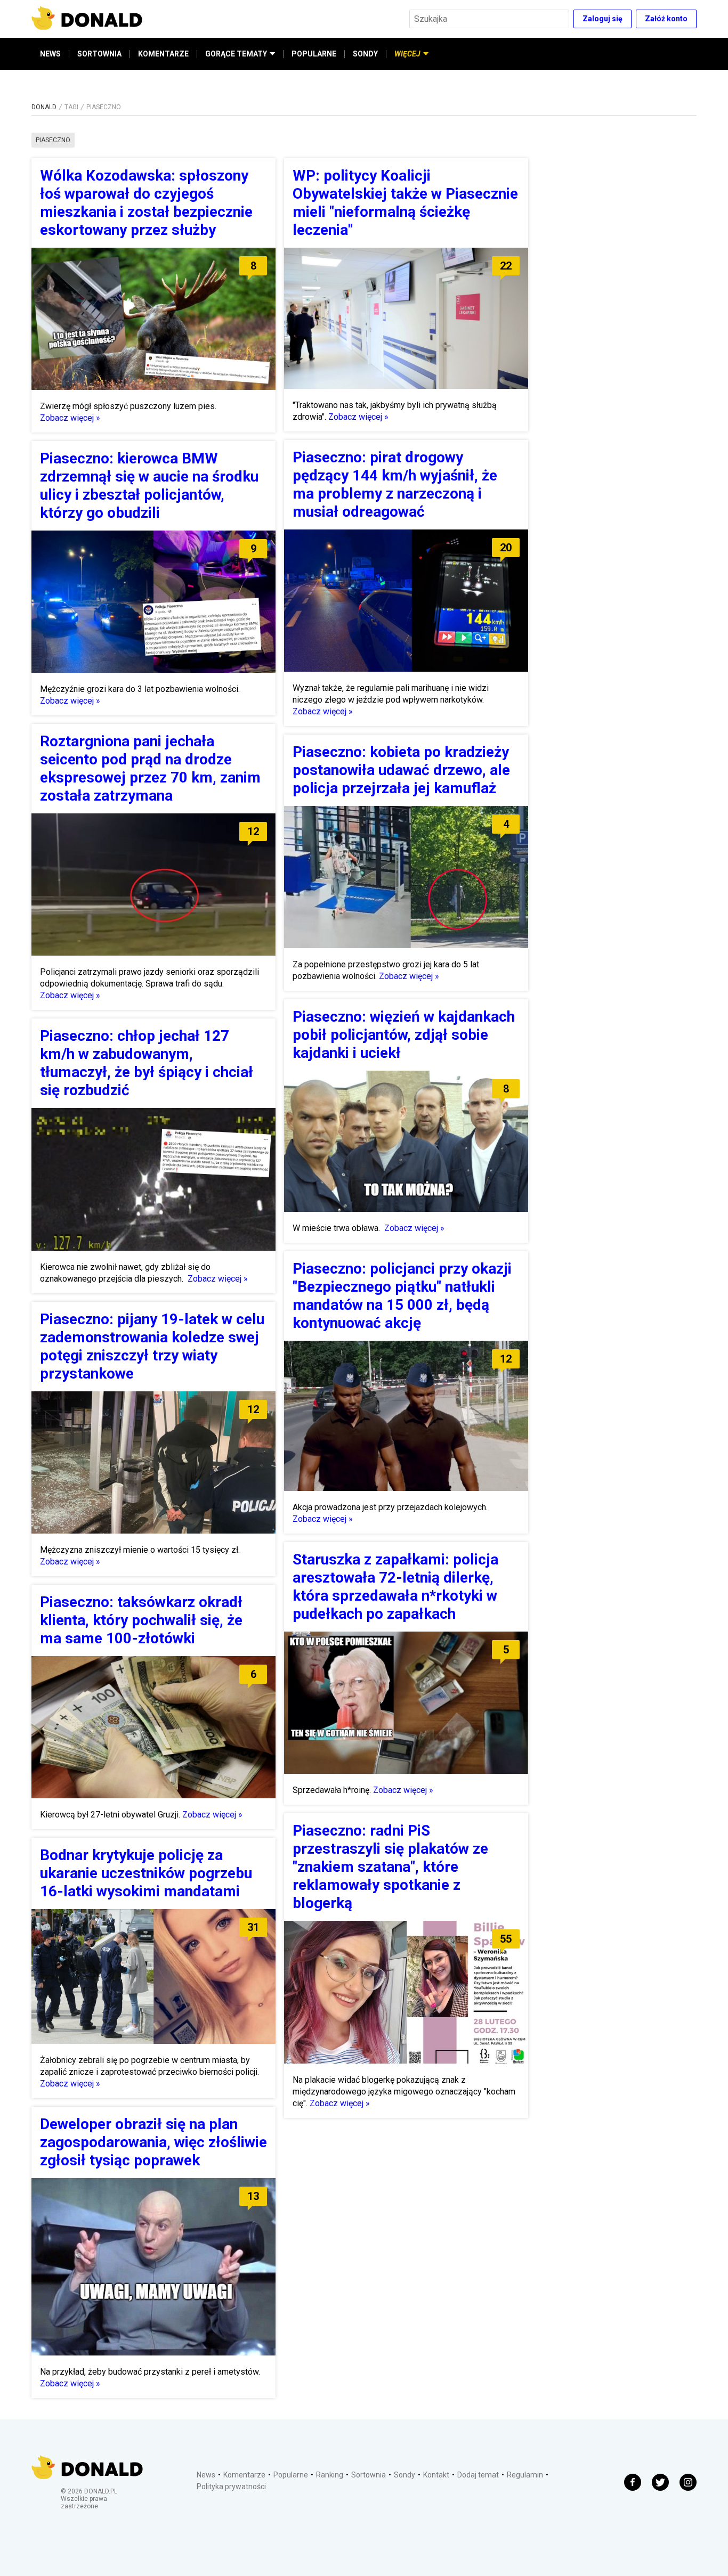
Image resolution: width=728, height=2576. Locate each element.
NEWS (50, 54)
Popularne (291, 2475)
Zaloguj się (602, 19)
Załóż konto (666, 19)
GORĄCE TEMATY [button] (236, 54)
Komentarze (244, 2475)
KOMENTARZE (163, 54)
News (206, 2475)
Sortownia (369, 2475)
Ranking (330, 2475)
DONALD (44, 107)
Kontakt (436, 2475)
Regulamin (525, 2475)
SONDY (365, 54)
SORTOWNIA (99, 54)
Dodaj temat (478, 2475)
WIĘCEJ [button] (407, 54)
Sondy (405, 2475)
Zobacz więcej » (70, 418)
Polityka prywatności (231, 2487)
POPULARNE (314, 54)
